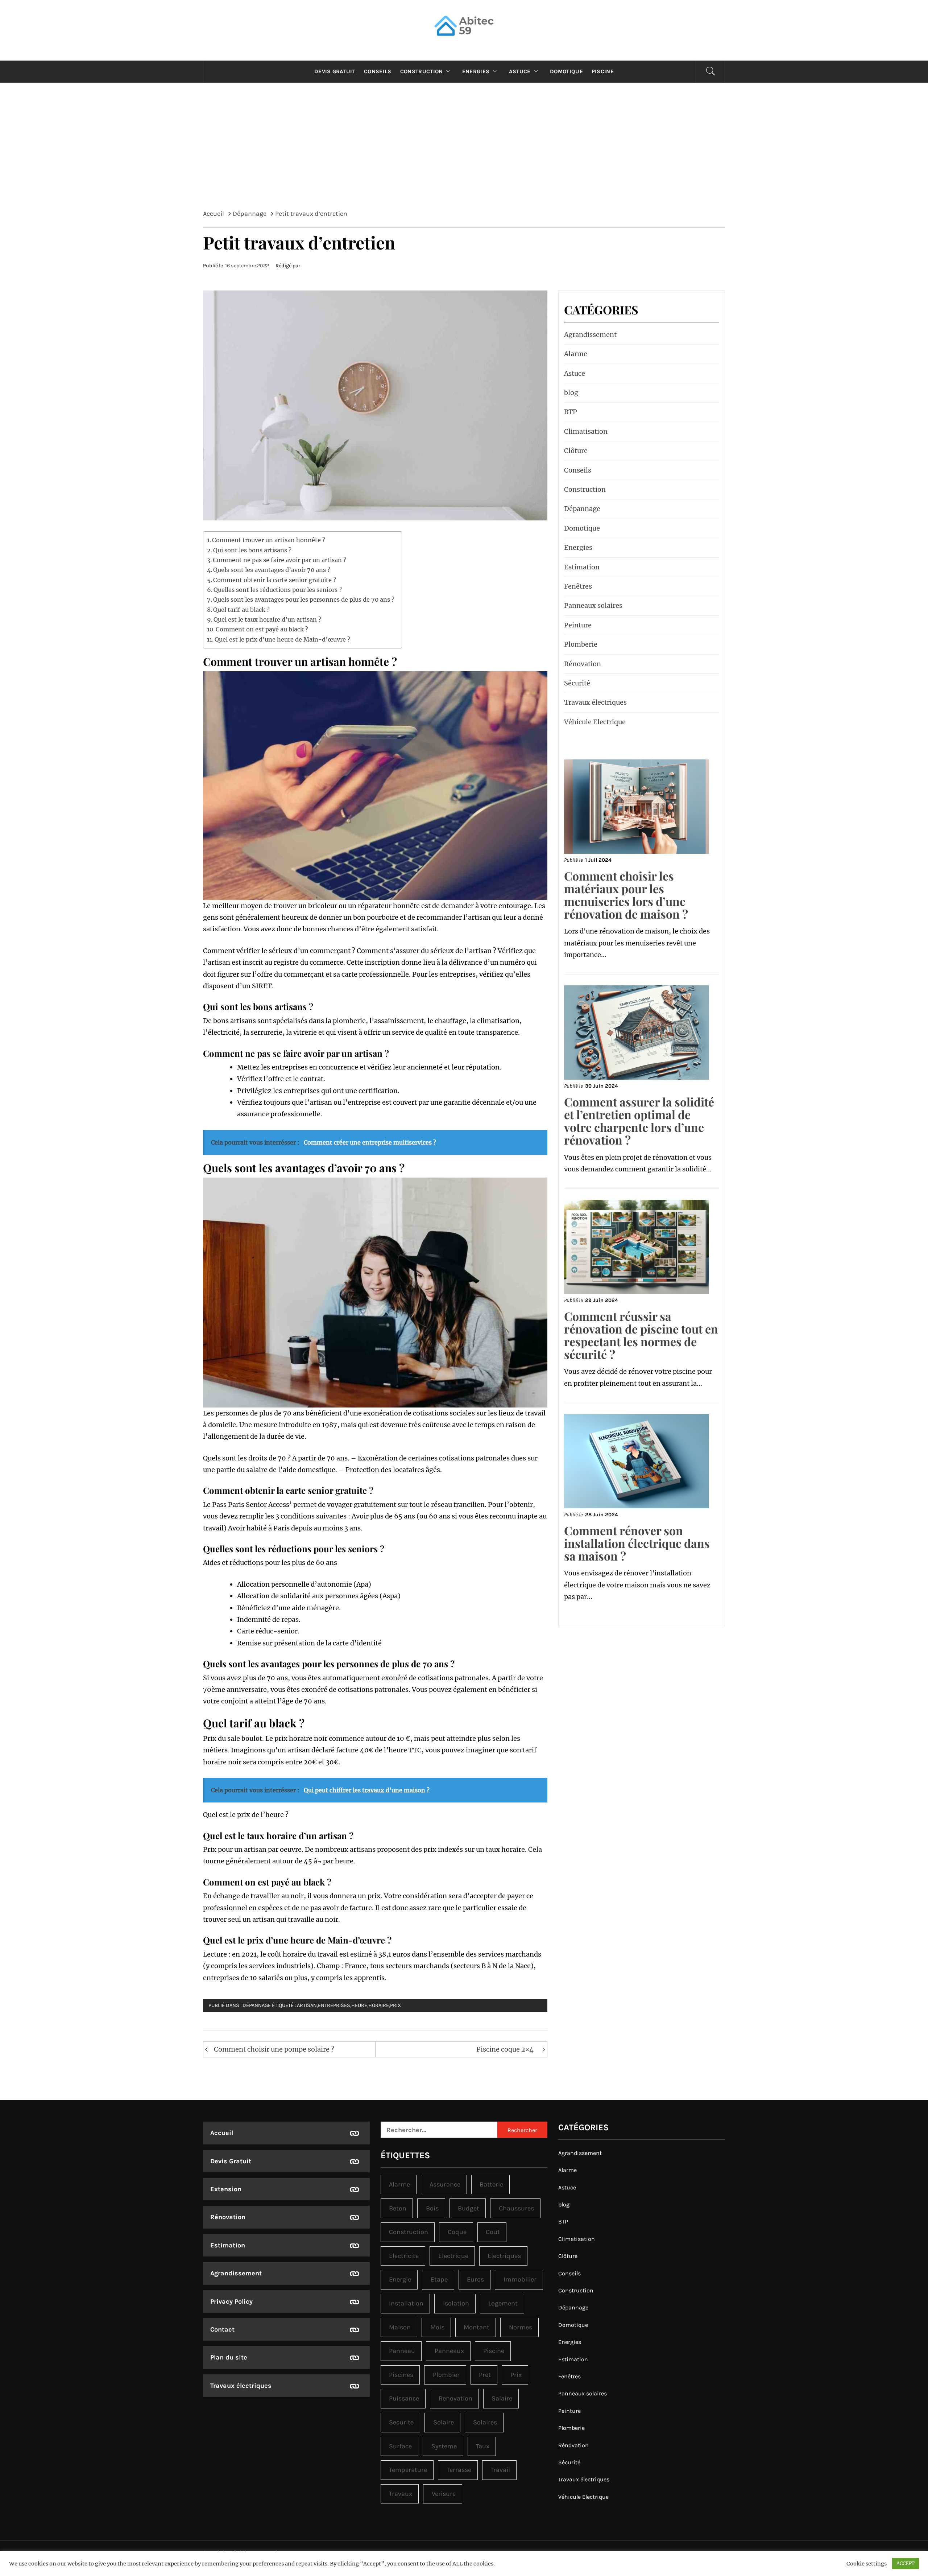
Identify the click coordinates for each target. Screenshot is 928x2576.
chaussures (516, 2208)
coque (457, 2232)
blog (571, 393)
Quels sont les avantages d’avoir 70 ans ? (272, 570)
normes (521, 2327)
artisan (307, 2005)
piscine (494, 2351)
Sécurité (577, 683)
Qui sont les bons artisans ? (252, 550)
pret (485, 2375)
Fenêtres (578, 586)
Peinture (578, 625)
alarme (399, 2184)
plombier (446, 2375)
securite (401, 2422)
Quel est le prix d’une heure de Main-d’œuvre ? (282, 639)
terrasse (459, 2470)
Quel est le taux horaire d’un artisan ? (267, 619)
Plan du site (229, 2357)
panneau (402, 2351)
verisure (444, 2494)
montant (477, 2327)
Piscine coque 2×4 (505, 2049)
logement (503, 2303)
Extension (226, 2189)
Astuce (520, 71)
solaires (485, 2422)
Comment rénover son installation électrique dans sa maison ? (637, 1543)
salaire (502, 2398)
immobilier (520, 2279)
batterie (491, 2184)
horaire (379, 2005)
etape (439, 2279)
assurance (445, 2184)
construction (409, 2232)
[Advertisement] (464, 152)
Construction (422, 71)
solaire (444, 2422)
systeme (444, 2446)
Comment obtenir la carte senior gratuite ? (275, 580)
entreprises (334, 2005)
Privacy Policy (231, 2301)
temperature (408, 2470)
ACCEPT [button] (906, 2563)
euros (475, 2279)
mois (437, 2327)
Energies (476, 71)
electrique (453, 2256)
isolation (456, 2303)
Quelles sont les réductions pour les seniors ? (278, 590)
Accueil (222, 2133)
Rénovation (583, 664)
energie (400, 2279)
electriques (504, 2256)
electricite (404, 2256)
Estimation (582, 567)
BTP (571, 412)
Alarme (576, 354)
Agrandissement (590, 335)
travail (500, 2470)
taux (483, 2446)
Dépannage (257, 2005)
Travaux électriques (595, 702)
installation (406, 2303)
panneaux (449, 2351)
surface (400, 2446)
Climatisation (586, 431)
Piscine (603, 71)
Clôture (576, 451)
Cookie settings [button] (867, 2564)
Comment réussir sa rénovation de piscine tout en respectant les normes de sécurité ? (641, 1335)
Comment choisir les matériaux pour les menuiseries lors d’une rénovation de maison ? (626, 895)
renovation (455, 2398)
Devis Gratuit (335, 71)
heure (359, 2005)
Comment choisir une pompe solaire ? (274, 2049)
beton (398, 2208)
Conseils (378, 71)
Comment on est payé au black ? (262, 629)
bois (432, 2208)
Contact (222, 2329)
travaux (401, 2494)
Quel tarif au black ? (241, 610)
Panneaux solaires (593, 605)
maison (400, 2327)
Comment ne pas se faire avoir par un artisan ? (279, 560)
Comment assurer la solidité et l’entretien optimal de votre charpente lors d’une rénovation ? (639, 1121)
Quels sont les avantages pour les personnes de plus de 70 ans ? (304, 599)
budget (469, 2208)
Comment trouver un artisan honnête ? (269, 540)
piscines (401, 2375)
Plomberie (581, 644)
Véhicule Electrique (595, 722)
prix (395, 2005)
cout (493, 2232)
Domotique (566, 71)
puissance (404, 2398)
